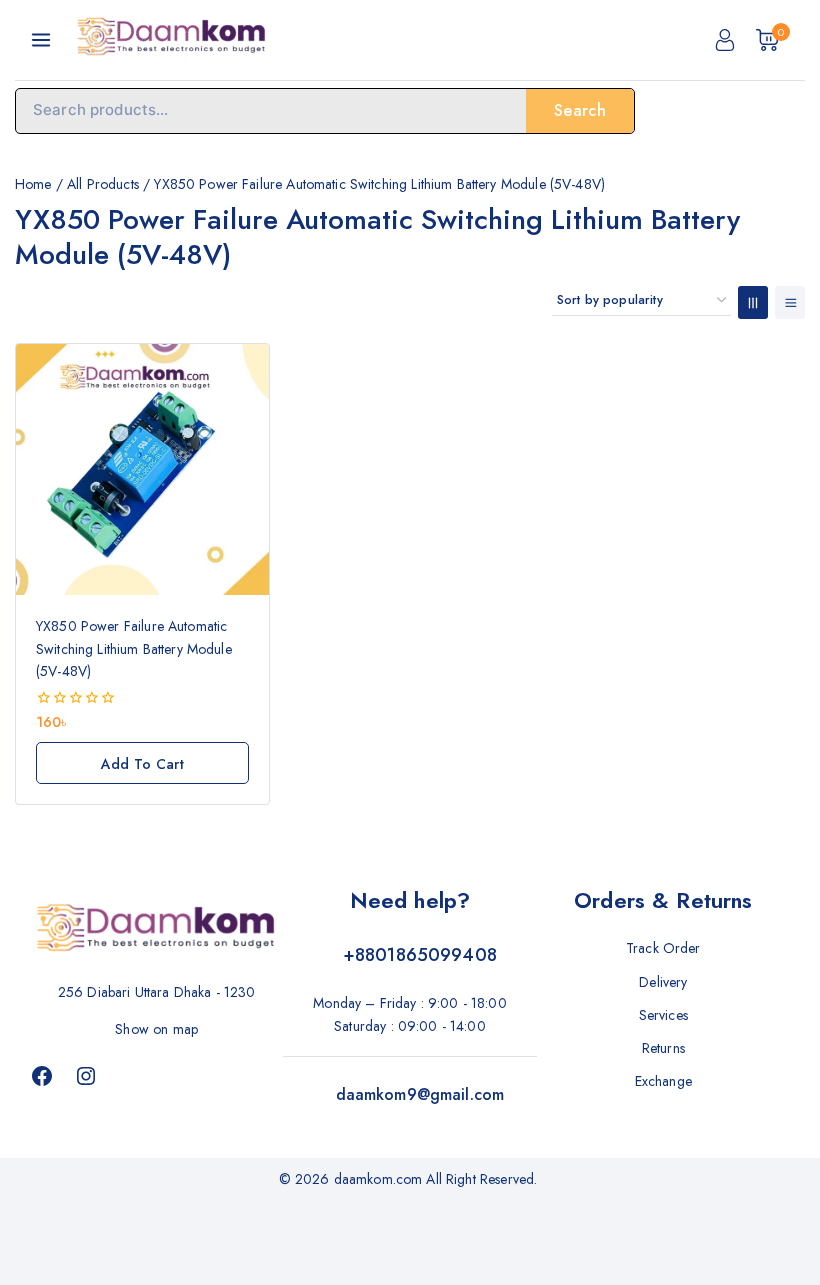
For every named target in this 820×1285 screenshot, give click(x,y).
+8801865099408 (420, 955)
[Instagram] (86, 1076)
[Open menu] (41, 40)
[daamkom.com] (172, 39)
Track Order (663, 948)
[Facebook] (42, 1076)
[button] (142, 763)
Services (663, 1015)
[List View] (790, 302)
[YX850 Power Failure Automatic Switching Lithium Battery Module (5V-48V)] (142, 469)
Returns (663, 1048)
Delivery (663, 982)
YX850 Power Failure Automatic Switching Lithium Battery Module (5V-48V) (134, 648)
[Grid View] (753, 302)
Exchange (663, 1081)
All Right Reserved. (483, 1179)
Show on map (156, 1029)
